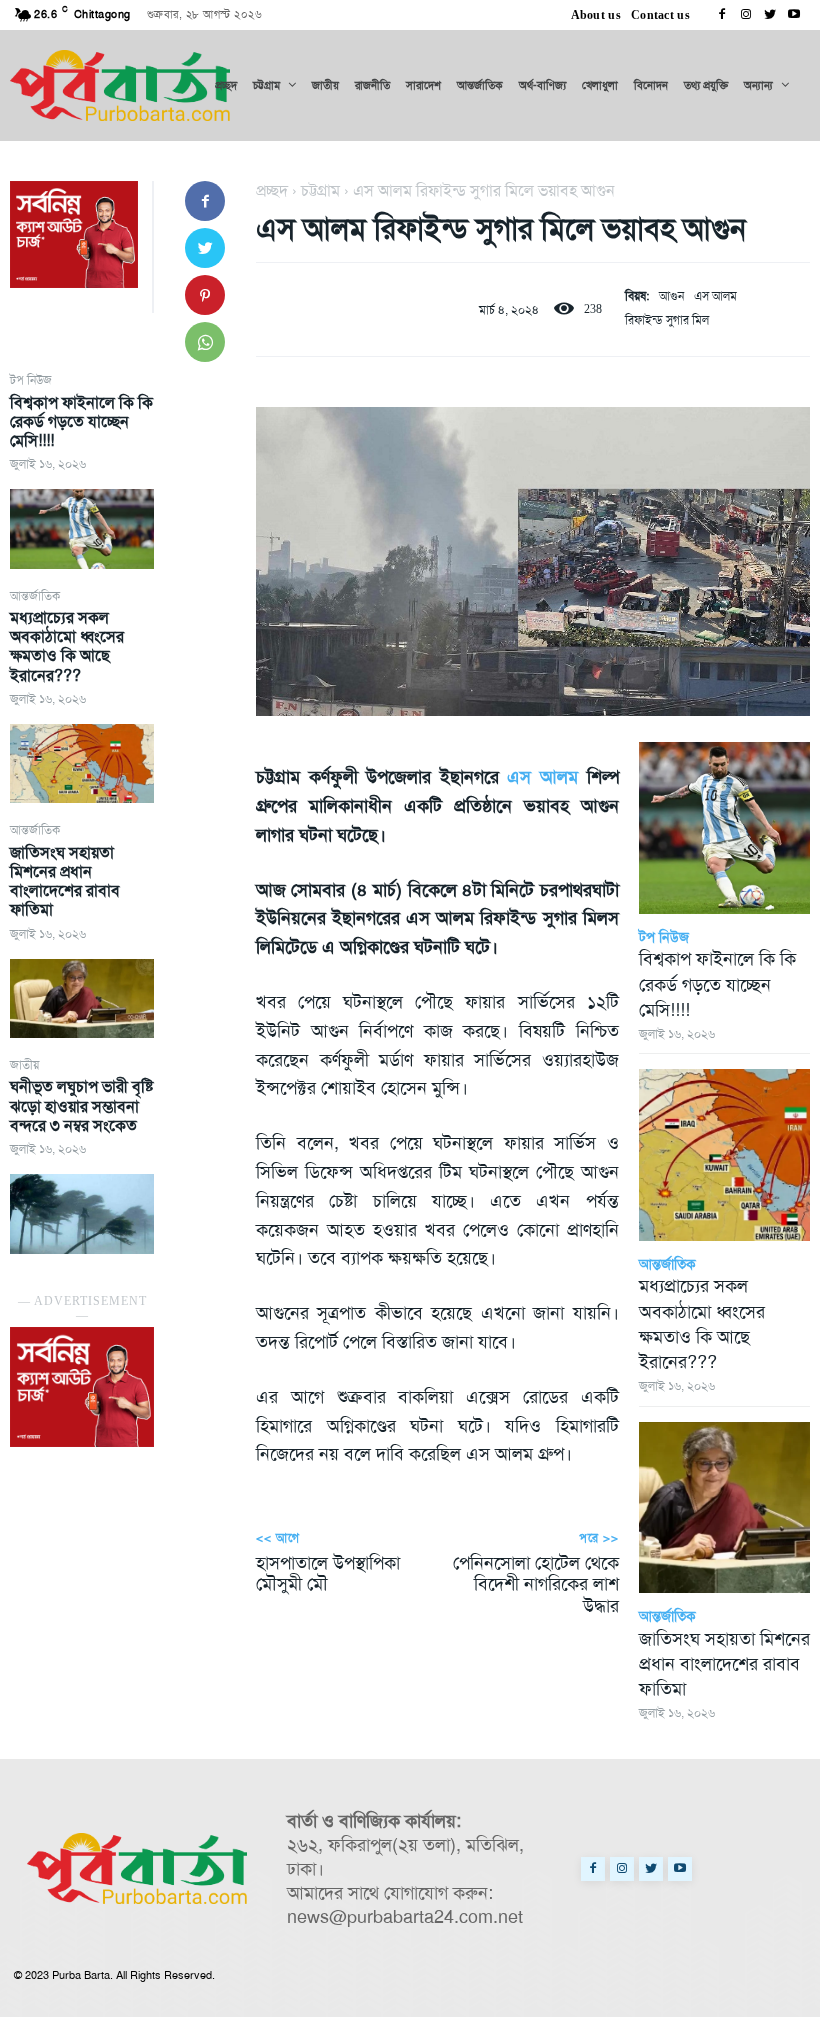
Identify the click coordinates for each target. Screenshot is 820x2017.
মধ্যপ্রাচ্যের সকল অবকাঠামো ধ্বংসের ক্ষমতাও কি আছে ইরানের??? (67, 646)
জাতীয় (24, 1065)
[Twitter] (770, 15)
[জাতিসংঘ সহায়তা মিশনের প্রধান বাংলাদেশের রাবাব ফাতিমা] (82, 998)
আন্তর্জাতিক (35, 596)
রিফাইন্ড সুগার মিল (667, 320)
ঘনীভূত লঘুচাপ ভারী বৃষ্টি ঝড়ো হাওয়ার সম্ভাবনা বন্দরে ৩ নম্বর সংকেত (81, 1105)
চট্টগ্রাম (320, 190)
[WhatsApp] (205, 342)
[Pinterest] (205, 295)
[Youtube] (794, 15)
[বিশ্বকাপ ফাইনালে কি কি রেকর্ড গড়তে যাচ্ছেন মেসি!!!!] (82, 528)
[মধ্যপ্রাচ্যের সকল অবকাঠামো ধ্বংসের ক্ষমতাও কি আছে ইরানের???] (82, 763)
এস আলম (715, 296)
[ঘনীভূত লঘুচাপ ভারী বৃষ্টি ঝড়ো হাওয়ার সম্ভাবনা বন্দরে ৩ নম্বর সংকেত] (82, 1213)
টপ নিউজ (31, 380)
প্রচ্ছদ (272, 190)
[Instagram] (746, 15)
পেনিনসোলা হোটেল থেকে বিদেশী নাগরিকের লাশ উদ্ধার (536, 1584)
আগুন (671, 296)
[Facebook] (722, 15)
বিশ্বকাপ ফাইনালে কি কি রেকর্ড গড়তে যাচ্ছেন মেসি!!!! (81, 421)
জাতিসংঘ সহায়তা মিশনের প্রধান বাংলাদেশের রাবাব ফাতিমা (65, 881)
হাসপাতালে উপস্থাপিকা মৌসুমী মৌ (328, 1574)
